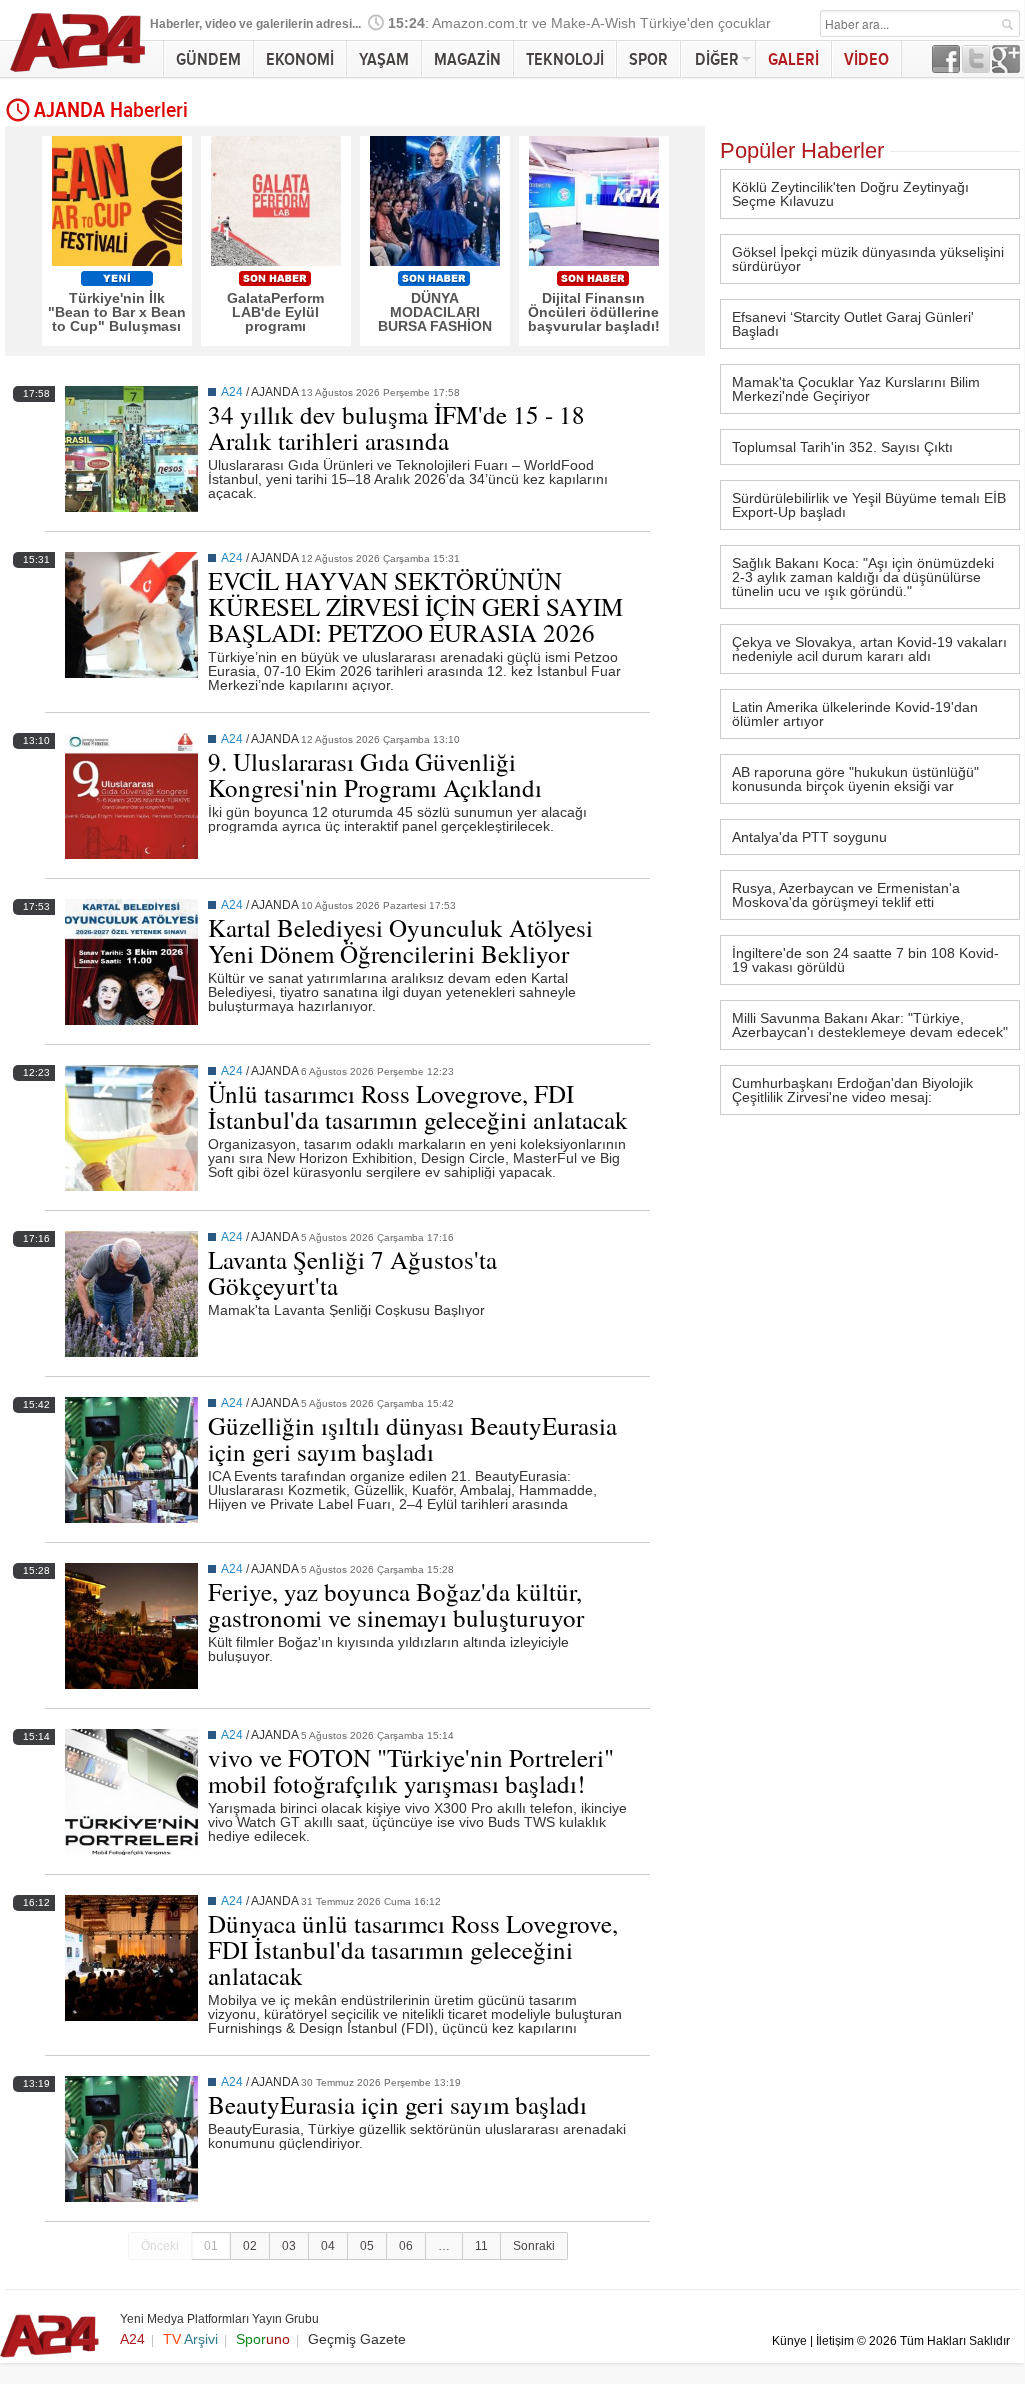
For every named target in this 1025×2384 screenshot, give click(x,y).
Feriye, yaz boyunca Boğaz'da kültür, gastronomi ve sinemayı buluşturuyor (396, 1604)
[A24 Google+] (1006, 67)
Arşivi (190, 2339)
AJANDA (274, 392)
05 (367, 2246)
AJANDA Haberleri (111, 111)
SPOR (648, 59)
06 (406, 2246)
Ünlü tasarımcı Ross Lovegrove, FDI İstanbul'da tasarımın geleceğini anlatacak (418, 1106)
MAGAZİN (467, 59)
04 (328, 2246)
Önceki (160, 2246)
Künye (789, 2341)
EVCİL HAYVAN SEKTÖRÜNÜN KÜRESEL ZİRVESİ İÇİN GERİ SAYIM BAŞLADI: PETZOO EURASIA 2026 (415, 606)
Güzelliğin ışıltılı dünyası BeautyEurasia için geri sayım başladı (412, 1438)
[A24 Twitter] (976, 67)
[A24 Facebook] (946, 67)
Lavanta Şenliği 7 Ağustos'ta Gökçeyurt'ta (352, 1272)
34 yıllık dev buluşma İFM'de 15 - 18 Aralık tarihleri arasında (396, 427)
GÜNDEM (208, 59)
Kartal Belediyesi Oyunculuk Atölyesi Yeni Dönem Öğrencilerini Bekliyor (400, 940)
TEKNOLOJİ (565, 59)
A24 (232, 392)
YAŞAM (384, 59)
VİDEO (866, 59)
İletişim (835, 2341)
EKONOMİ (300, 59)
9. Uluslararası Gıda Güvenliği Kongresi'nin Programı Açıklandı (375, 774)
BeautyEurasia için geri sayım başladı (397, 2104)
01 (211, 2246)
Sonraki (534, 2246)
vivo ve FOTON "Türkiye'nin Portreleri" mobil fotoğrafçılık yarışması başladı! (411, 1770)
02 (250, 2246)
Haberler (174, 24)
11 (481, 2246)
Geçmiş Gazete (357, 2339)
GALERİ (793, 59)
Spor (263, 2339)
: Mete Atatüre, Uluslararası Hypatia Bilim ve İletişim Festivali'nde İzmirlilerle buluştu (670, 24)
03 (289, 2246)
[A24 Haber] (78, 71)
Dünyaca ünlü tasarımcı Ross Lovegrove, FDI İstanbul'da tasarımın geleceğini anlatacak (413, 1949)
